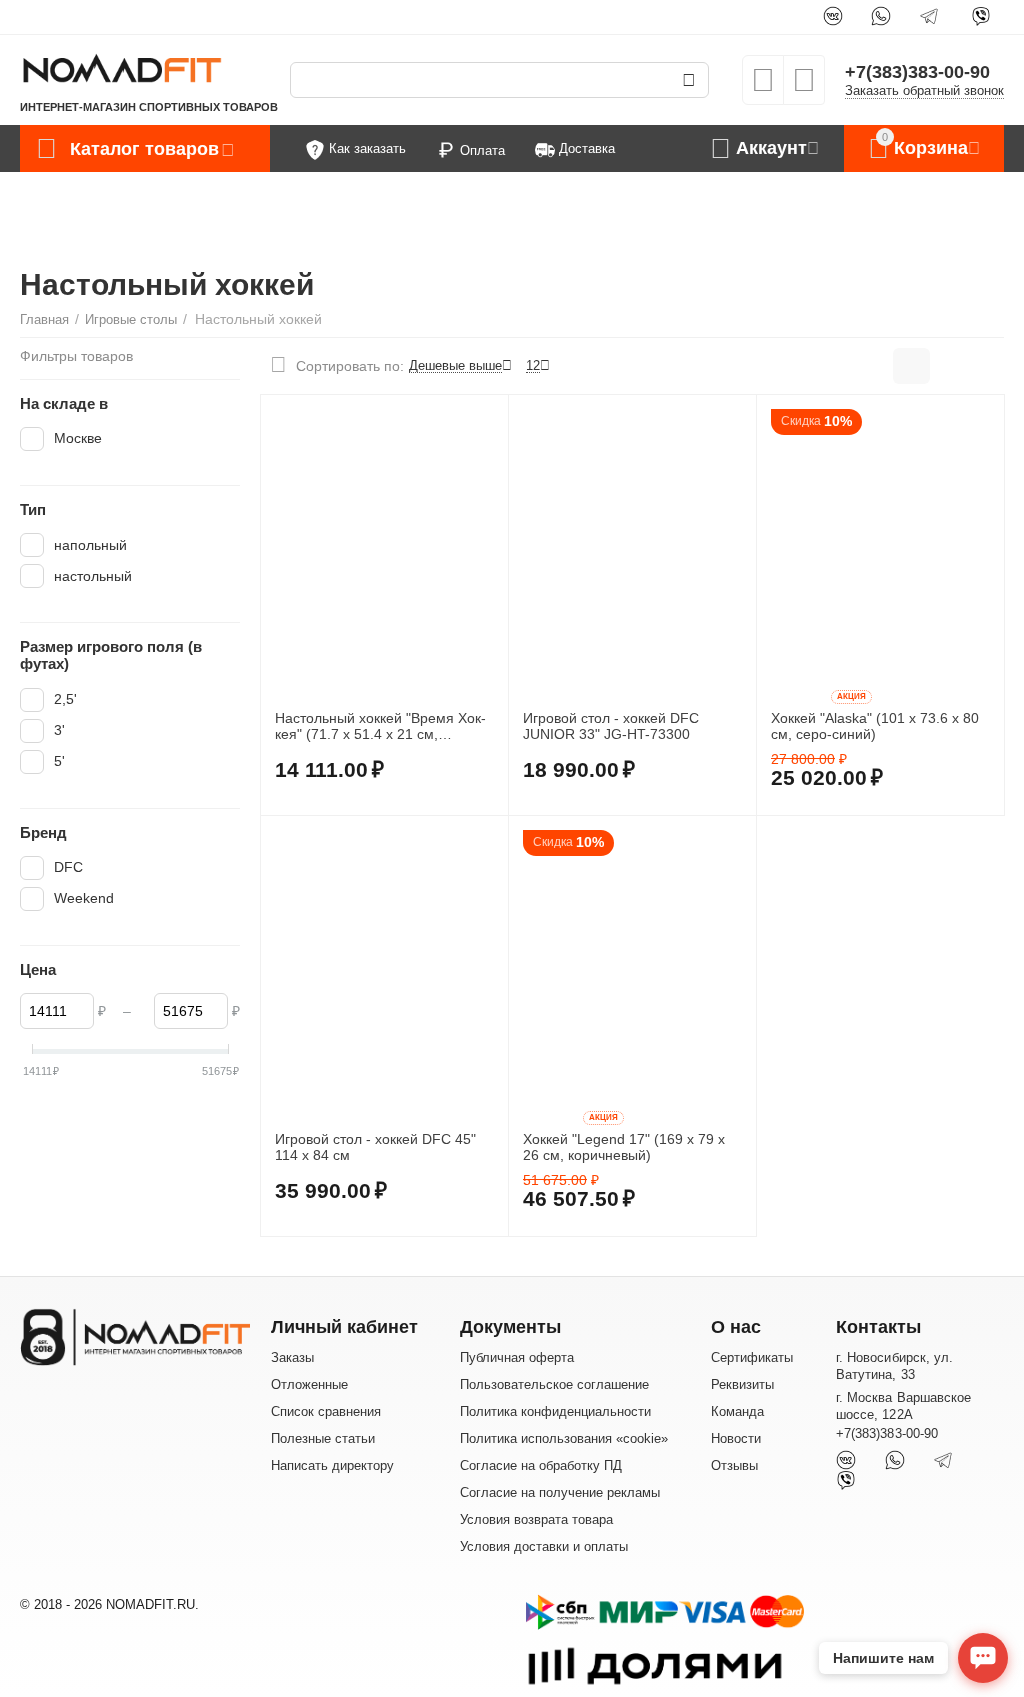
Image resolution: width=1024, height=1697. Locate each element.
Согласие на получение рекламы (560, 1492)
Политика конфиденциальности (555, 1411)
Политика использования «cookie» (564, 1438)
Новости (736, 1438)
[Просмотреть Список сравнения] (804, 86)
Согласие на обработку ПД (541, 1465)
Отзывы (734, 1465)
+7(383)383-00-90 (917, 72)
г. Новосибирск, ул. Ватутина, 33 (894, 1366)
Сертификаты (752, 1357)
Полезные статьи (323, 1438)
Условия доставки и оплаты (544, 1546)
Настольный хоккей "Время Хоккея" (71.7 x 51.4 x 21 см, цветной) (380, 727)
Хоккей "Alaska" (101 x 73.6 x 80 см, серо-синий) (875, 726)
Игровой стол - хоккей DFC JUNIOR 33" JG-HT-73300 (611, 726)
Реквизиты (742, 1384)
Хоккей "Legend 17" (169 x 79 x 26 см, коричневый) (624, 1147)
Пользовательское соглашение (554, 1384)
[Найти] (689, 80)
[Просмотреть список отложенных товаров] (763, 86)
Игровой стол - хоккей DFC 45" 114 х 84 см (375, 1147)
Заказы (292, 1357)
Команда (737, 1411)
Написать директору (332, 1465)
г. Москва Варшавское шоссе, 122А (903, 1406)
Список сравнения (326, 1411)
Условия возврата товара (536, 1519)
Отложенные (309, 1384)
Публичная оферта (517, 1357)
